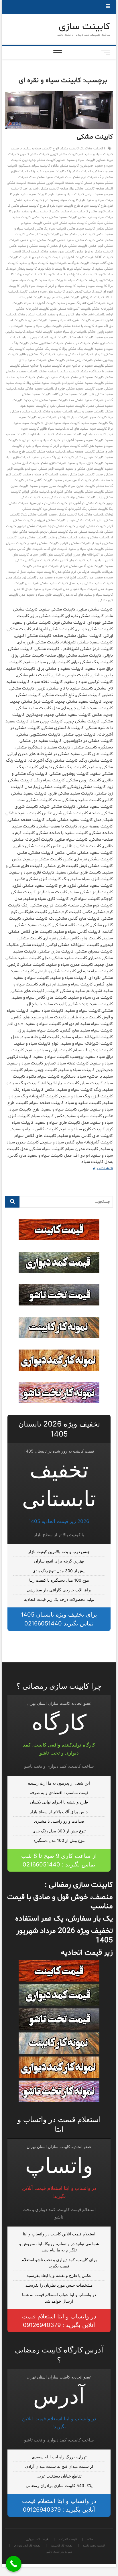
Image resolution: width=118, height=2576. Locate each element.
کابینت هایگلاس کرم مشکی (82, 572)
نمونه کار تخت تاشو (59, 2552)
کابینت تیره (58, 337)
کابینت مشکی (95, 137)
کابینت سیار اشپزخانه (73, 417)
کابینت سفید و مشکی (58, 412)
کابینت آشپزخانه (93, 297)
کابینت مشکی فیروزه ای (50, 520)
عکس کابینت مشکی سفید (85, 240)
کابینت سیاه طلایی (53, 429)
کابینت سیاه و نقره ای (38, 446)
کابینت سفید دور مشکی (53, 377)
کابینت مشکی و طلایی (63, 538)
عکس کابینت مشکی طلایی (48, 240)
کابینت (24, 292)
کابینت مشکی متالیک (84, 532)
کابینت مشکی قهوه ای (91, 526)
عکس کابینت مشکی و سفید (38, 246)
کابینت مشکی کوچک (61, 526)
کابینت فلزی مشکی (53, 463)
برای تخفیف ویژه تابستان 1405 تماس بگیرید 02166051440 (59, 1619)
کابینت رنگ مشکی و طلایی (37, 354)
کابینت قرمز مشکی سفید (77, 475)
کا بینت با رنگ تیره (52, 269)
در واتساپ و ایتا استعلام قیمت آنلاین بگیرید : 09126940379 (59, 2321)
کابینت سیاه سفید (94, 423)
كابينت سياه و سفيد (34, 263)
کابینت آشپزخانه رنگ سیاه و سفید (81, 303)
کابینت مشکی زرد (55, 509)
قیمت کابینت (31, 252)
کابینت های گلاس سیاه (47, 555)
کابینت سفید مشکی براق (44, 383)
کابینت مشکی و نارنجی (75, 543)
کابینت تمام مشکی (81, 337)
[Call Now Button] (14, 2564)
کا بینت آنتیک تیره (80, 269)
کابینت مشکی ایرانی (36, 492)
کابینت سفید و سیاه (89, 412)
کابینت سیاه (47, 417)
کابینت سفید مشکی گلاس (70, 394)
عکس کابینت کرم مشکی (52, 234)
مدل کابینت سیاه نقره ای (87, 589)
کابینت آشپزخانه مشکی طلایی (70, 309)
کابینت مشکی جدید (55, 497)
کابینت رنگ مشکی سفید (44, 349)
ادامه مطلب (100, 1169)
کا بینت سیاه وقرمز (34, 286)
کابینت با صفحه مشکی (79, 326)
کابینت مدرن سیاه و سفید (48, 486)
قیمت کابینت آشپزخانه (77, 257)
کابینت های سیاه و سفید (86, 549)
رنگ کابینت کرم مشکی (88, 177)
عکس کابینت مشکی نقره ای (78, 246)
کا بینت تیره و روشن (29, 274)
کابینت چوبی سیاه (35, 337)
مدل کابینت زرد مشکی (28, 578)
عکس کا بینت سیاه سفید (79, 212)
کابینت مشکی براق (83, 497)
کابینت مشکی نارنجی (54, 532)
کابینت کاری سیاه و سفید (41, 475)
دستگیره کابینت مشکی (88, 171)
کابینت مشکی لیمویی (32, 526)
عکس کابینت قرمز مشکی (86, 234)
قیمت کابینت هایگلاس (83, 263)
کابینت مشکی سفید (63, 515)
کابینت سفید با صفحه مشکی (59, 372)
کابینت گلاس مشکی (39, 480)
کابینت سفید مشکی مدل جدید (46, 400)
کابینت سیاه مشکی (69, 434)
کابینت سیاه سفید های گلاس (87, 429)
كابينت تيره (58, 263)
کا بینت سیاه (77, 280)
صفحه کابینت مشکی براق (87, 189)
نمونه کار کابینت (62, 2546)
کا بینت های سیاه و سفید (47, 292)
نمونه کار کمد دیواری (27, 2546)
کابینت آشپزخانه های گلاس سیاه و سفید (76, 315)
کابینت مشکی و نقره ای (43, 543)
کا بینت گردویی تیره (80, 292)
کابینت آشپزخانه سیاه (40, 303)
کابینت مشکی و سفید (94, 538)
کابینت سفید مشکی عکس (36, 389)
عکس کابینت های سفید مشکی (62, 252)
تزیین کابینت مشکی (44, 154)
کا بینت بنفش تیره (23, 269)
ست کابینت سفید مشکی (54, 177)
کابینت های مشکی (46, 566)
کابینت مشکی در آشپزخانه (87, 503)
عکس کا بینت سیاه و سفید (41, 212)
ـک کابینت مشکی (72, 149)
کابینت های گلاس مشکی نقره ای (82, 566)
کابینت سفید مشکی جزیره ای (75, 389)
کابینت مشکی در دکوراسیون (49, 503)
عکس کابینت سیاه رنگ (60, 229)
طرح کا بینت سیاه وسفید (67, 200)
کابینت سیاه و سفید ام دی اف (40, 440)
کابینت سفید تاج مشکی (87, 377)
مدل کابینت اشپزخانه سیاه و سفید (69, 578)
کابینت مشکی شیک (34, 515)
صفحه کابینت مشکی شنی (51, 189)
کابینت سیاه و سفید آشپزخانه (82, 440)
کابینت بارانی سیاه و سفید (43, 326)
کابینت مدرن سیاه (81, 486)
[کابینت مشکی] (59, 110)
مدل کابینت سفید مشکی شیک (54, 583)
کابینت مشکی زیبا (91, 515)
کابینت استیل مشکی (32, 315)
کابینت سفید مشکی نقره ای (66, 406)
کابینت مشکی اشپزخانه (67, 492)
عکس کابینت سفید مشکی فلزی (74, 223)
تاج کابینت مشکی (71, 154)
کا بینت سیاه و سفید (92, 286)
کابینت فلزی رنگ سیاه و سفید (53, 457)
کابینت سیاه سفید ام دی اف (60, 423)
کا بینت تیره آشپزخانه (82, 274)
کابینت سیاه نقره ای (41, 434)
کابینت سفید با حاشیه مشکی (42, 366)
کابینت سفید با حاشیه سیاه (83, 366)
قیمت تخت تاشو (94, 2546)
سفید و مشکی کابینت (89, 183)
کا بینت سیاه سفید (53, 280)
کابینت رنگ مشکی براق (78, 349)
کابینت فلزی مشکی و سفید (84, 469)
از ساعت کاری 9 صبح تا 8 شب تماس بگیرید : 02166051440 (59, 1860)
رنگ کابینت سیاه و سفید (54, 171)
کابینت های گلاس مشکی (68, 560)
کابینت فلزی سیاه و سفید (85, 463)
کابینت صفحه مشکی (51, 452)
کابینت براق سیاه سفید (70, 332)
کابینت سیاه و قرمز (67, 446)
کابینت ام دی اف (36, 320)
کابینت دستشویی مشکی (47, 343)
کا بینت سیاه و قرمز (62, 286)
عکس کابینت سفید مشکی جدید (64, 217)
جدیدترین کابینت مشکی (77, 166)
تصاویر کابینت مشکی (51, 160)
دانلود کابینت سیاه (45, 166)
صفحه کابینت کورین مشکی (56, 183)
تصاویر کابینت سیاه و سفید (86, 160)
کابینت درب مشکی (77, 343)
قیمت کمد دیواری (37, 2540)
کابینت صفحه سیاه (81, 452)
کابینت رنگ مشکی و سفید (75, 354)
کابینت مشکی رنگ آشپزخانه (88, 509)
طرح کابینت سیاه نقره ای (64, 206)
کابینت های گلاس (55, 549)
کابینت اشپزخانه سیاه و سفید (70, 320)
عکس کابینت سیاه (90, 229)
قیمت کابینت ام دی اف (45, 257)
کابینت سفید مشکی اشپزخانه (83, 383)
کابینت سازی (84, 27)
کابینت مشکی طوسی (81, 520)
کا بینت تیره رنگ (54, 274)
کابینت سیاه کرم (94, 434)
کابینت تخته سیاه (39, 332)
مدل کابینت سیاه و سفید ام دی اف (45, 589)
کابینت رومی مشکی (79, 360)
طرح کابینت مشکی (33, 206)
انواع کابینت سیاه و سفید (41, 149)
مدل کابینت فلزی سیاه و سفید (48, 595)
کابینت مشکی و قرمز (32, 538)
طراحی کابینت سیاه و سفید (75, 194)
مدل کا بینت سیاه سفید (44, 572)
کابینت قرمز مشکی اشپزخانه (45, 469)
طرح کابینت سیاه (94, 206)
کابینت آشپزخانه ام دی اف (62, 297)
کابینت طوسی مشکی (89, 457)
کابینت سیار (98, 417)
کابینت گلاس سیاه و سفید (73, 480)
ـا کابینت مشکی (95, 149)
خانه (90, 2540)
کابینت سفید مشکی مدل (86, 400)
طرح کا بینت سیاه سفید (37, 194)
